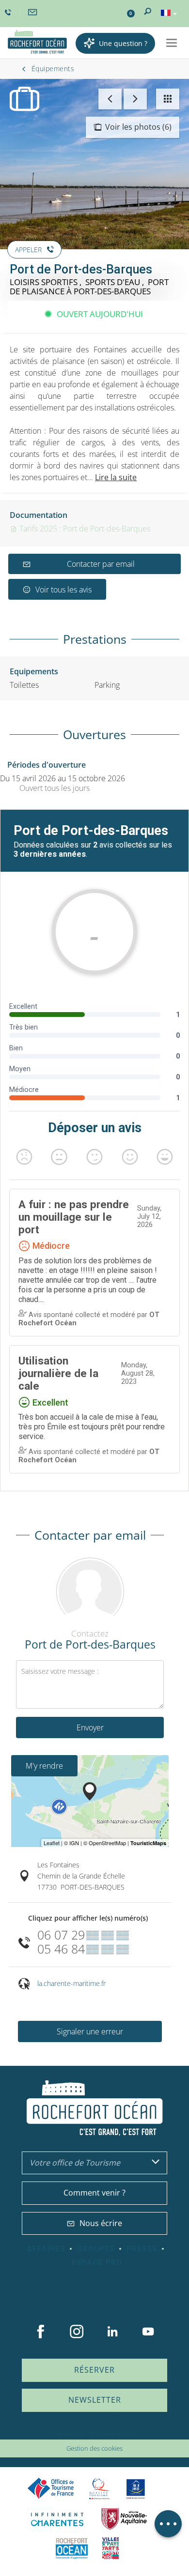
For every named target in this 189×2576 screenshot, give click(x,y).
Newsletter (95, 2400)
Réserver (94, 2370)
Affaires (46, 2249)
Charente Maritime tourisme (57, 2519)
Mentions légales (113, 2433)
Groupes (96, 2249)
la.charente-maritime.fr (71, 1983)
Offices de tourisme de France (51, 2489)
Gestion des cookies (94, 2448)
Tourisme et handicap (136, 2489)
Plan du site (69, 2433)
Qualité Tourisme (99, 2489)
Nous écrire (101, 2223)
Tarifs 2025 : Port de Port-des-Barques (84, 529)
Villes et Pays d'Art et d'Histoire (110, 2548)
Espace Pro (97, 2262)
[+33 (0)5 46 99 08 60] (9, 13)
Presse (142, 2249)
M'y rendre (44, 1766)
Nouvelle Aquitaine (124, 2519)
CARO (72, 2548)
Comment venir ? (94, 2193)
